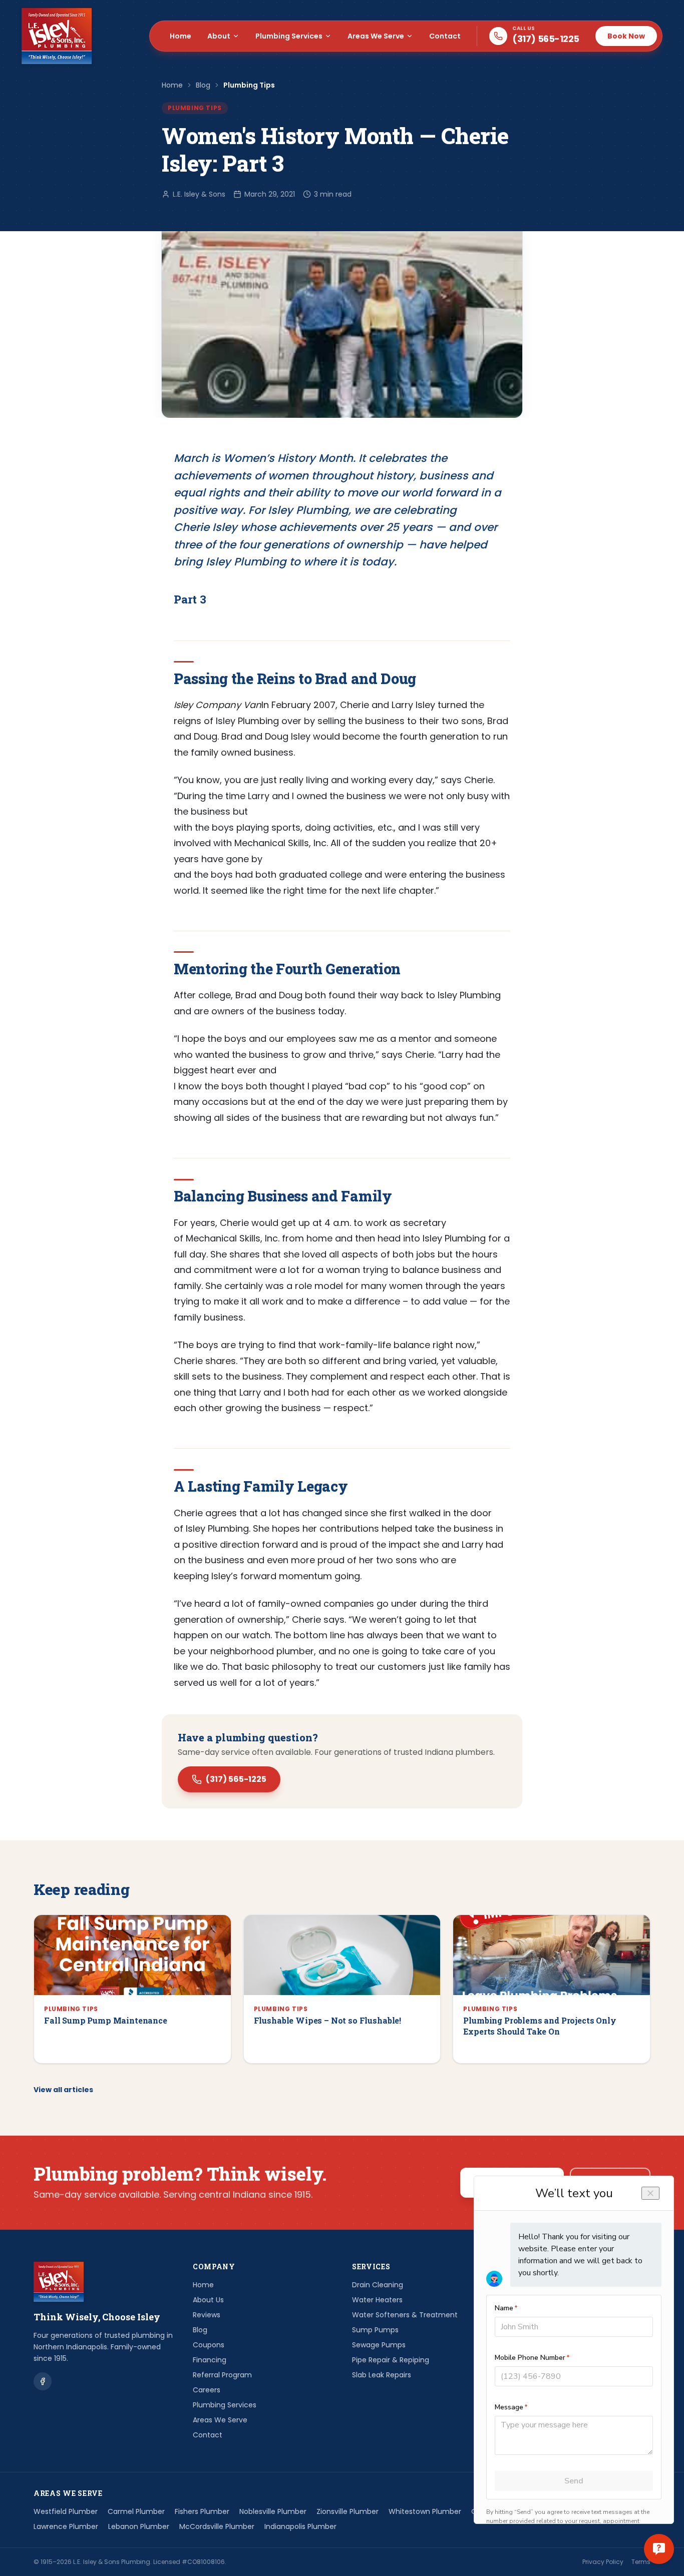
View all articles (63, 2090)
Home (181, 36)
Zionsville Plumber (348, 2511)
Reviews (207, 2315)
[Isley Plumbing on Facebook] (43, 2381)
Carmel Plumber (136, 2511)
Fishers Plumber (202, 2511)
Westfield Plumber (66, 2511)
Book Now (626, 36)
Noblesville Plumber (273, 2511)
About (219, 36)
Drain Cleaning (378, 2285)
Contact (445, 36)
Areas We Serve (376, 36)
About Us (208, 2300)
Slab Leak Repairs (382, 2375)
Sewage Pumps (379, 2345)
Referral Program (222, 2375)
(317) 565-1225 (236, 1779)
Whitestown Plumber (425, 2511)
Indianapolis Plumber (300, 2526)
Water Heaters (377, 2300)
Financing (210, 2360)
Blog (203, 85)
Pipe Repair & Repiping (391, 2360)
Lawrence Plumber (66, 2526)
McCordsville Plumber (217, 2526)
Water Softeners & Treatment (405, 2315)
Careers (207, 2390)
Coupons (209, 2345)
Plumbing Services (289, 36)
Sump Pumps (375, 2330)
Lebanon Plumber (139, 2526)
